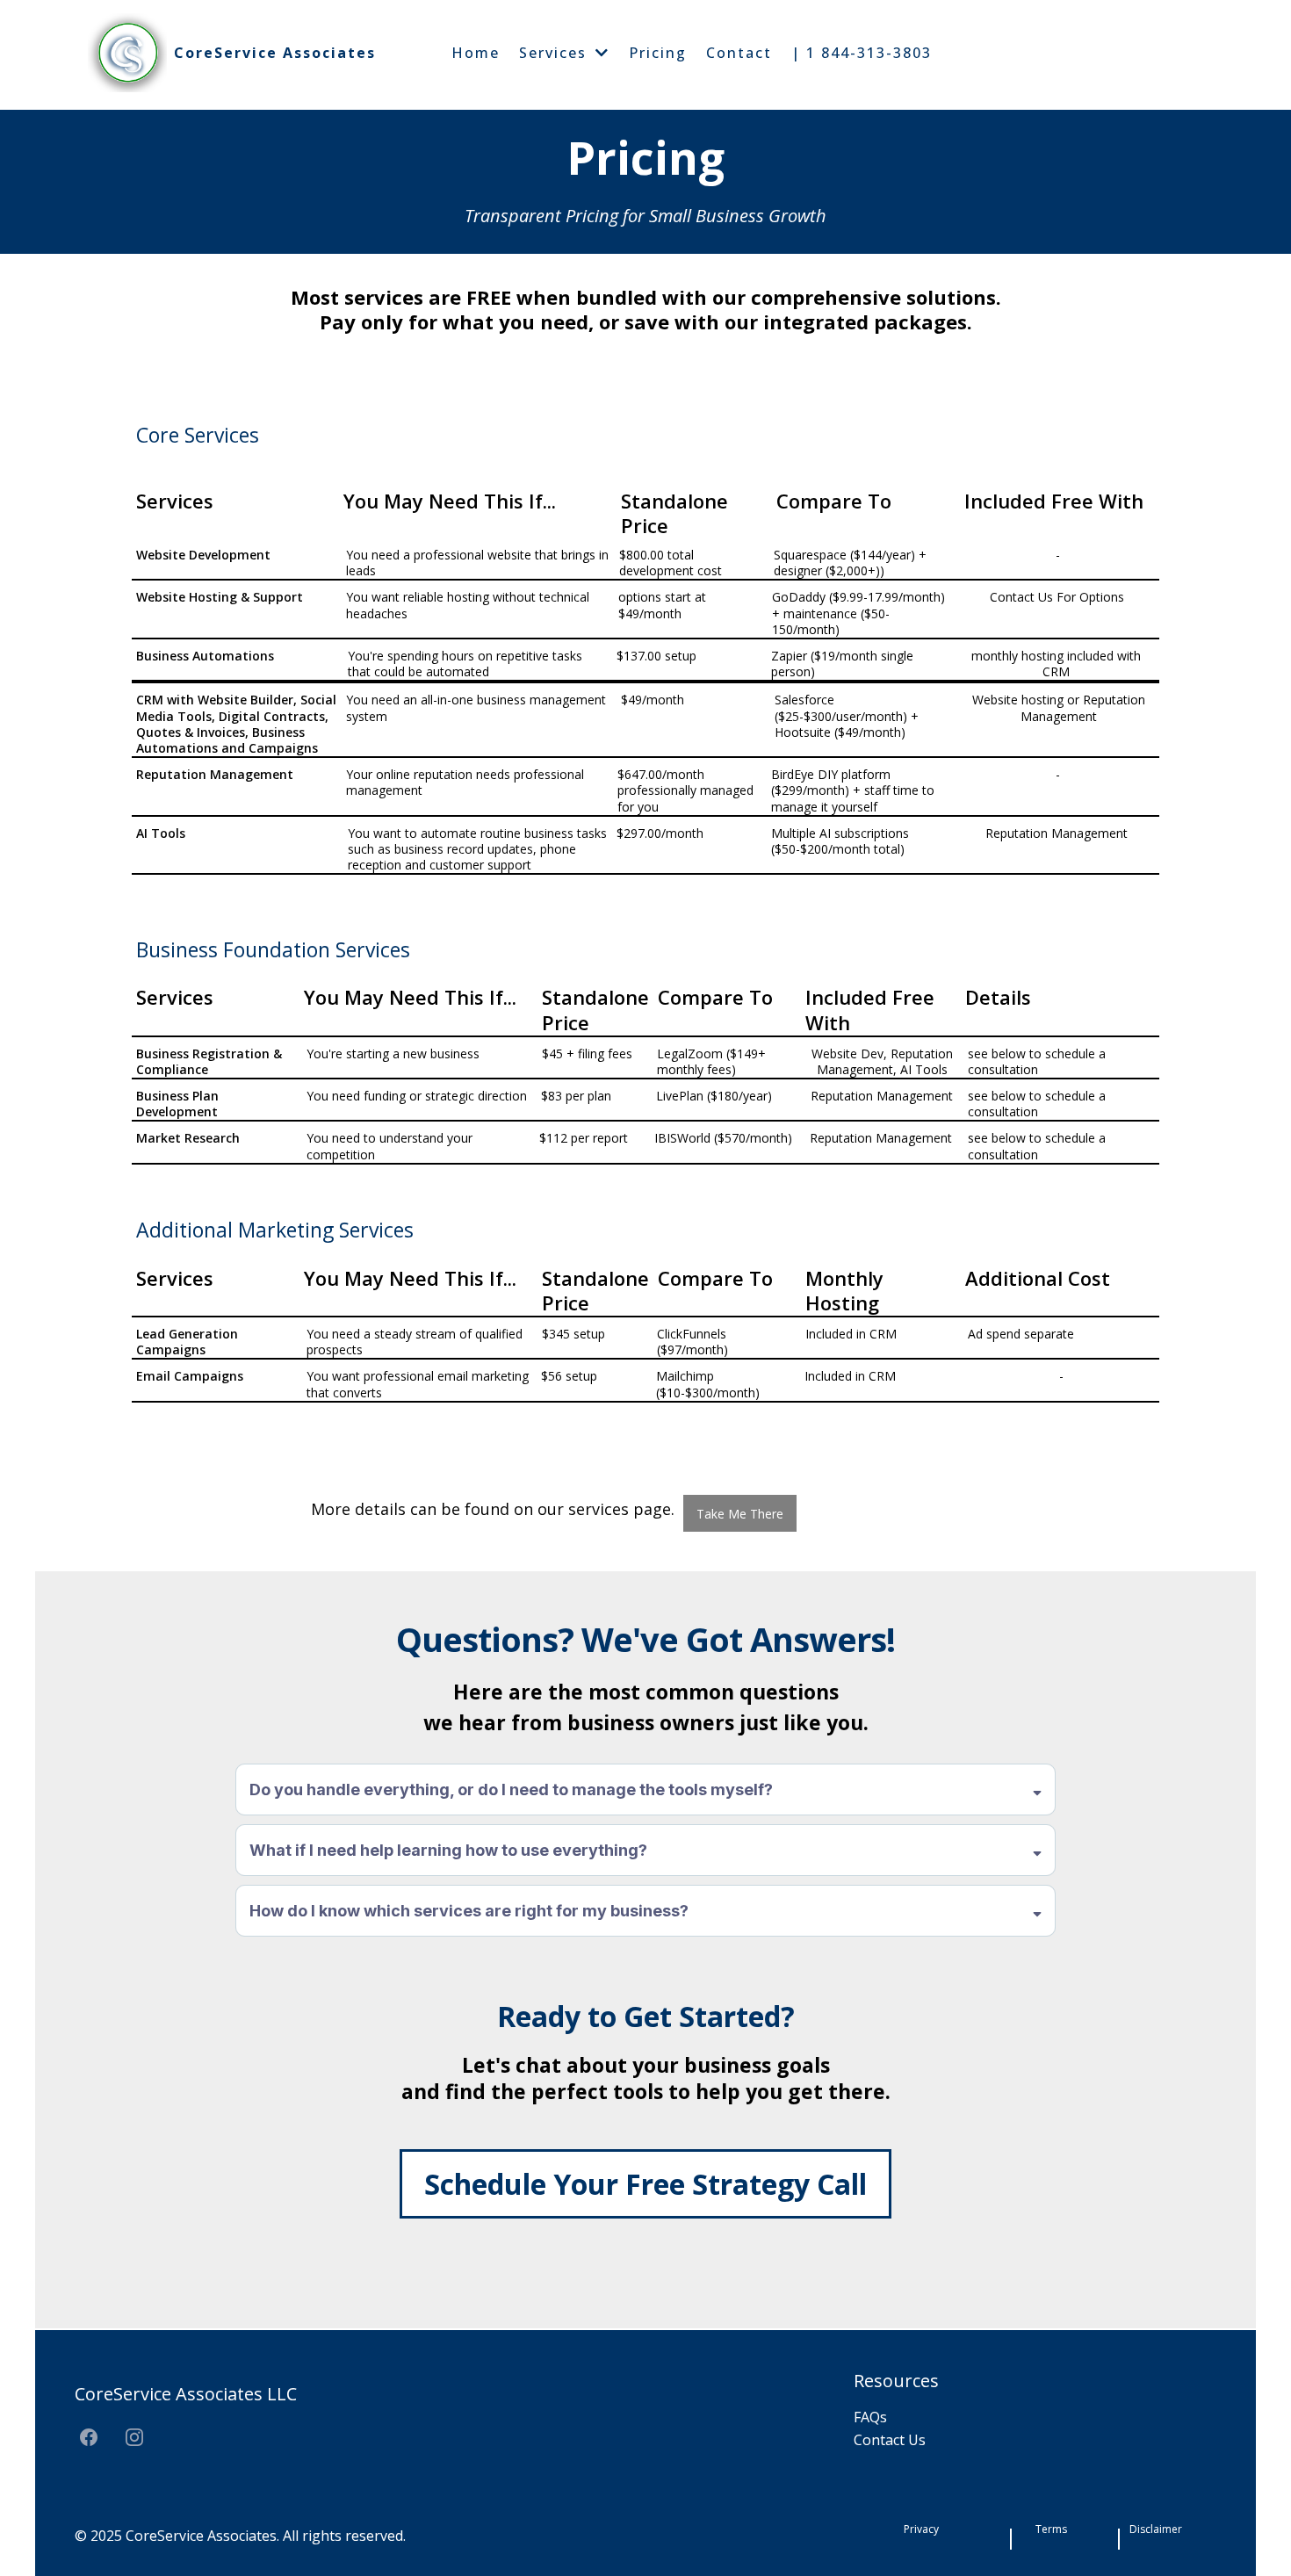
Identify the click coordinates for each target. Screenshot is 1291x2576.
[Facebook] (89, 2437)
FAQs (870, 2417)
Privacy (921, 2529)
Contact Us (890, 2440)
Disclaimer (1156, 2529)
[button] (601, 53)
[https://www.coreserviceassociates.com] (127, 53)
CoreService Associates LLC (186, 2394)
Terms (1051, 2529)
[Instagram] (134, 2437)
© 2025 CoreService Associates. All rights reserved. (240, 2536)
